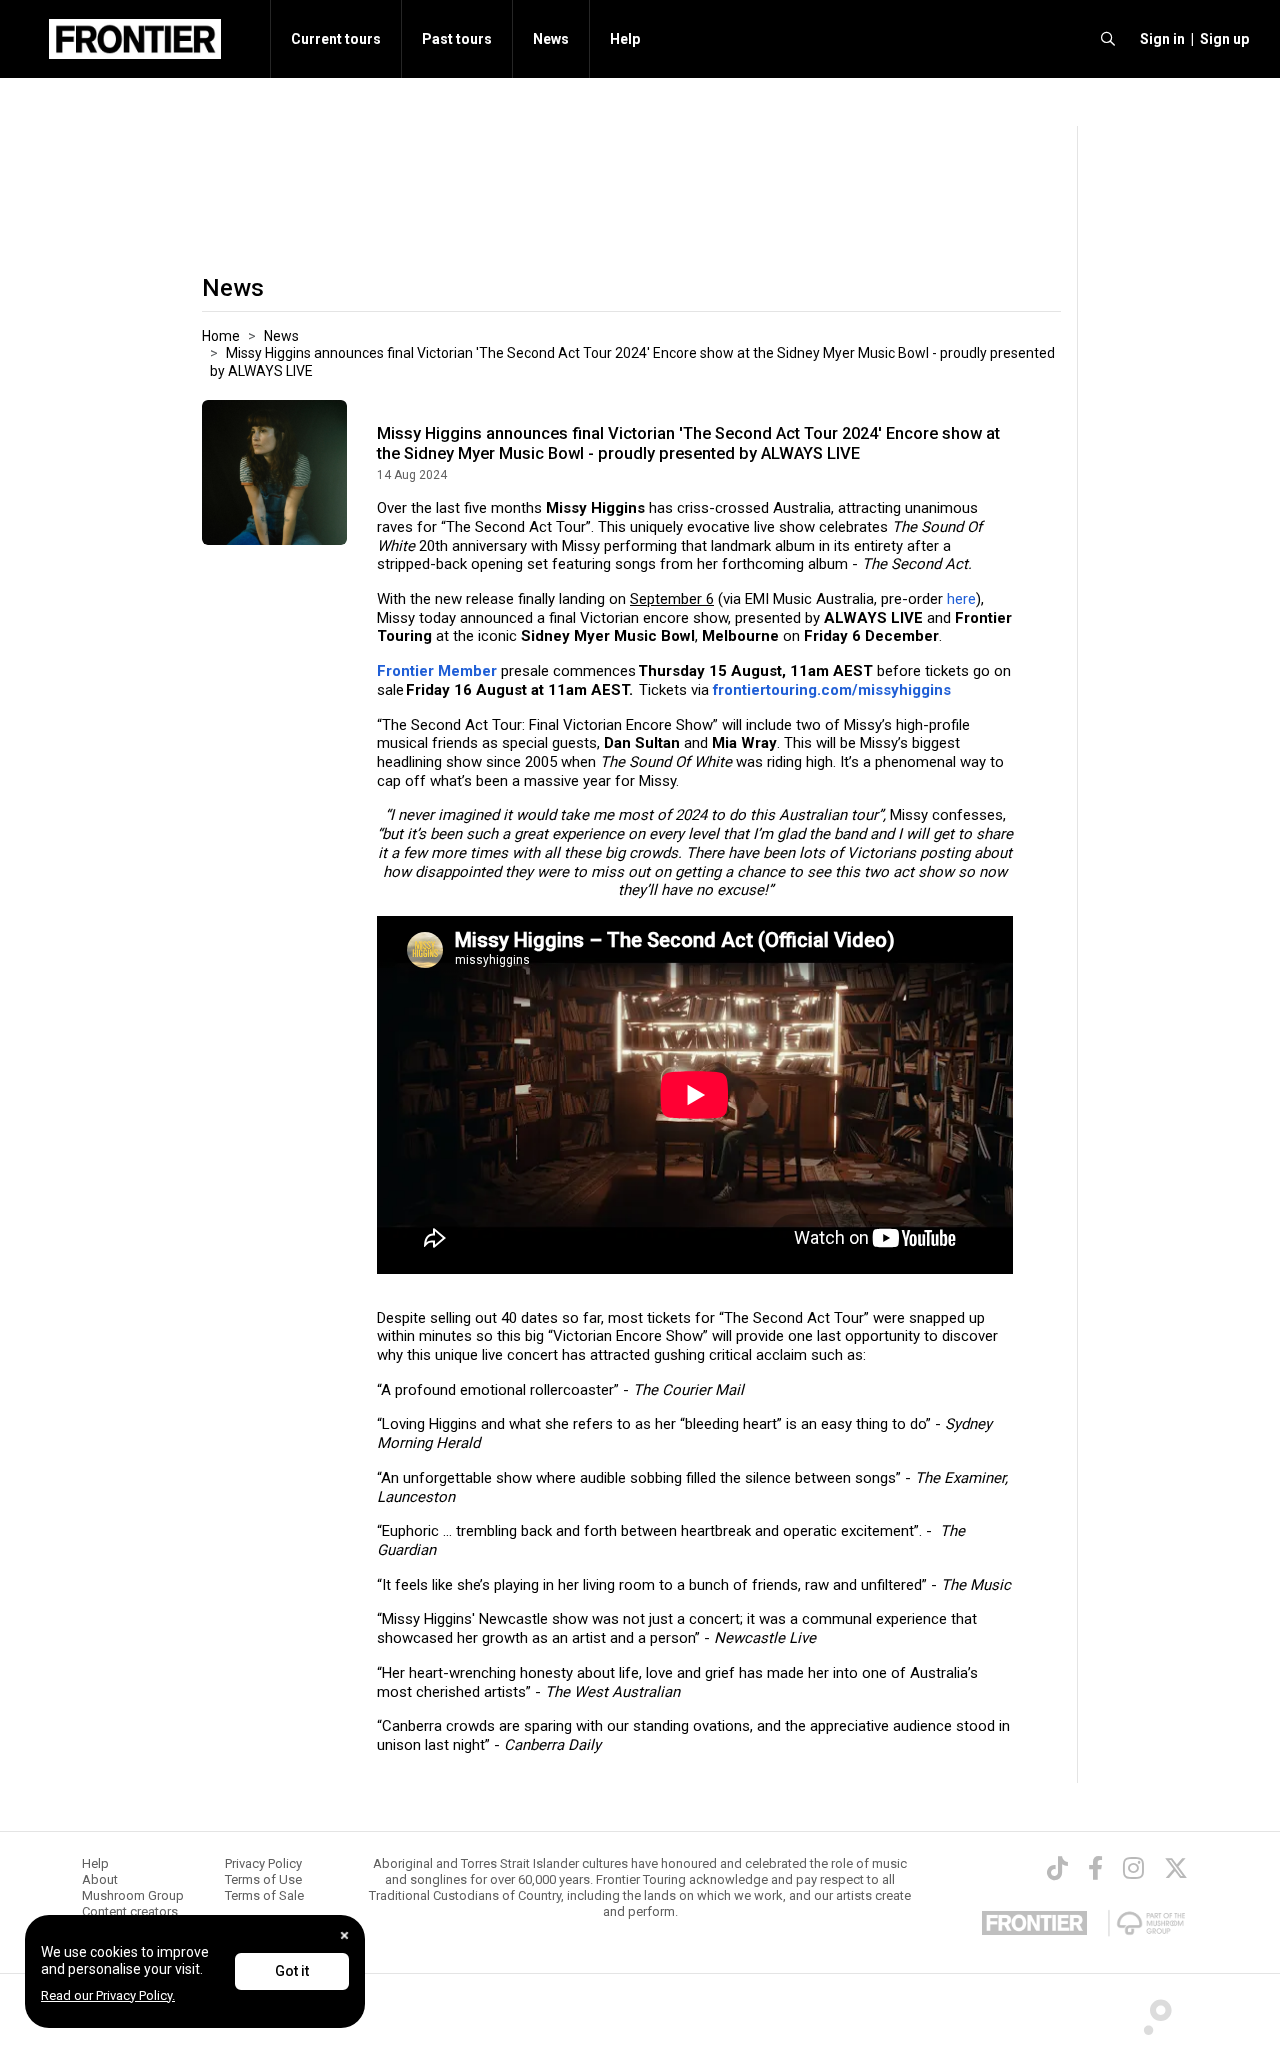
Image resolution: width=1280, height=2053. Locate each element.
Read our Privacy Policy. (108, 1995)
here (961, 599)
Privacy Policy (263, 1863)
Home (221, 336)
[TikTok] (1057, 1868)
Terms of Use (263, 1879)
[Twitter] (1176, 1868)
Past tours (457, 39)
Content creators (130, 1911)
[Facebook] (1095, 1868)
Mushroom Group (133, 1895)
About (100, 1879)
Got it (292, 1971)
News (551, 39)
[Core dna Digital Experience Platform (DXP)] (1149, 2012)
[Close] (344, 1935)
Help (625, 39)
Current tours (336, 39)
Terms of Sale (264, 1895)
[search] (1108, 39)
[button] (1159, 39)
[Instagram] (1133, 1868)
